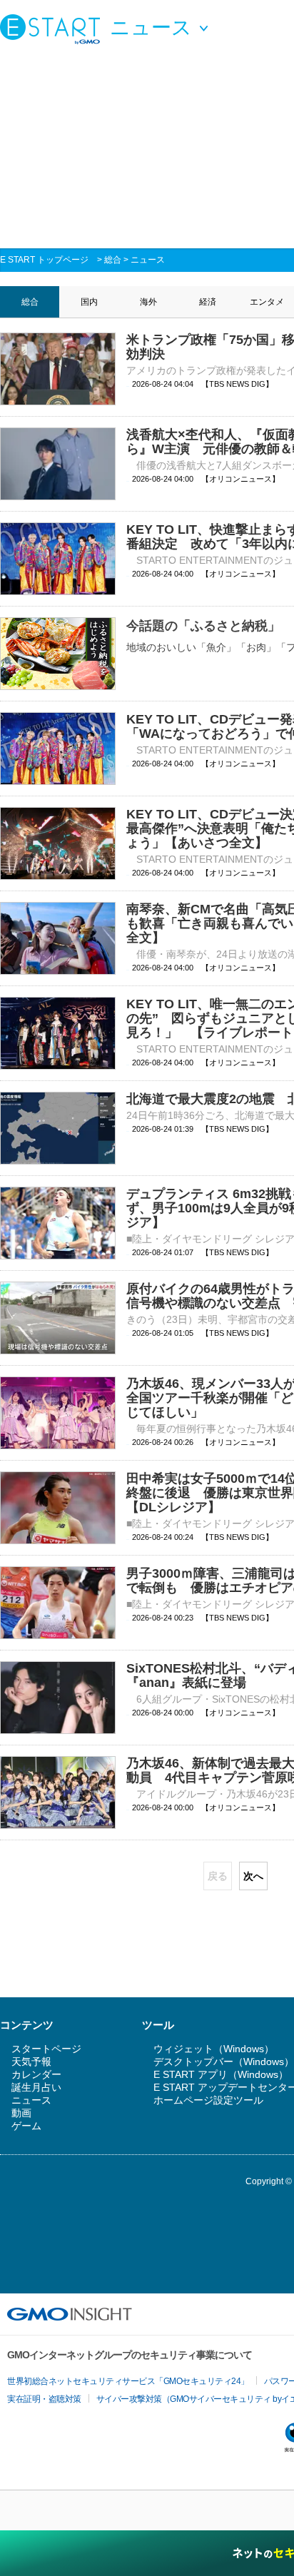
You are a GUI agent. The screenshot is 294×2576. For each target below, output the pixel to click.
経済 (208, 302)
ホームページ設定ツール (208, 2100)
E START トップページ (44, 260)
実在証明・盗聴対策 (44, 2399)
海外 (148, 302)
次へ (253, 1876)
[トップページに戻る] (54, 29)
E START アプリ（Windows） (221, 2074)
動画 (21, 2113)
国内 (89, 302)
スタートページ (46, 2049)
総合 (113, 260)
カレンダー (36, 2074)
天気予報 (31, 2062)
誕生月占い (36, 2087)
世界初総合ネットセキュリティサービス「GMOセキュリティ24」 (128, 2381)
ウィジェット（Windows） (214, 2049)
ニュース (148, 260)
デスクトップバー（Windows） (224, 2062)
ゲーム (26, 2126)
